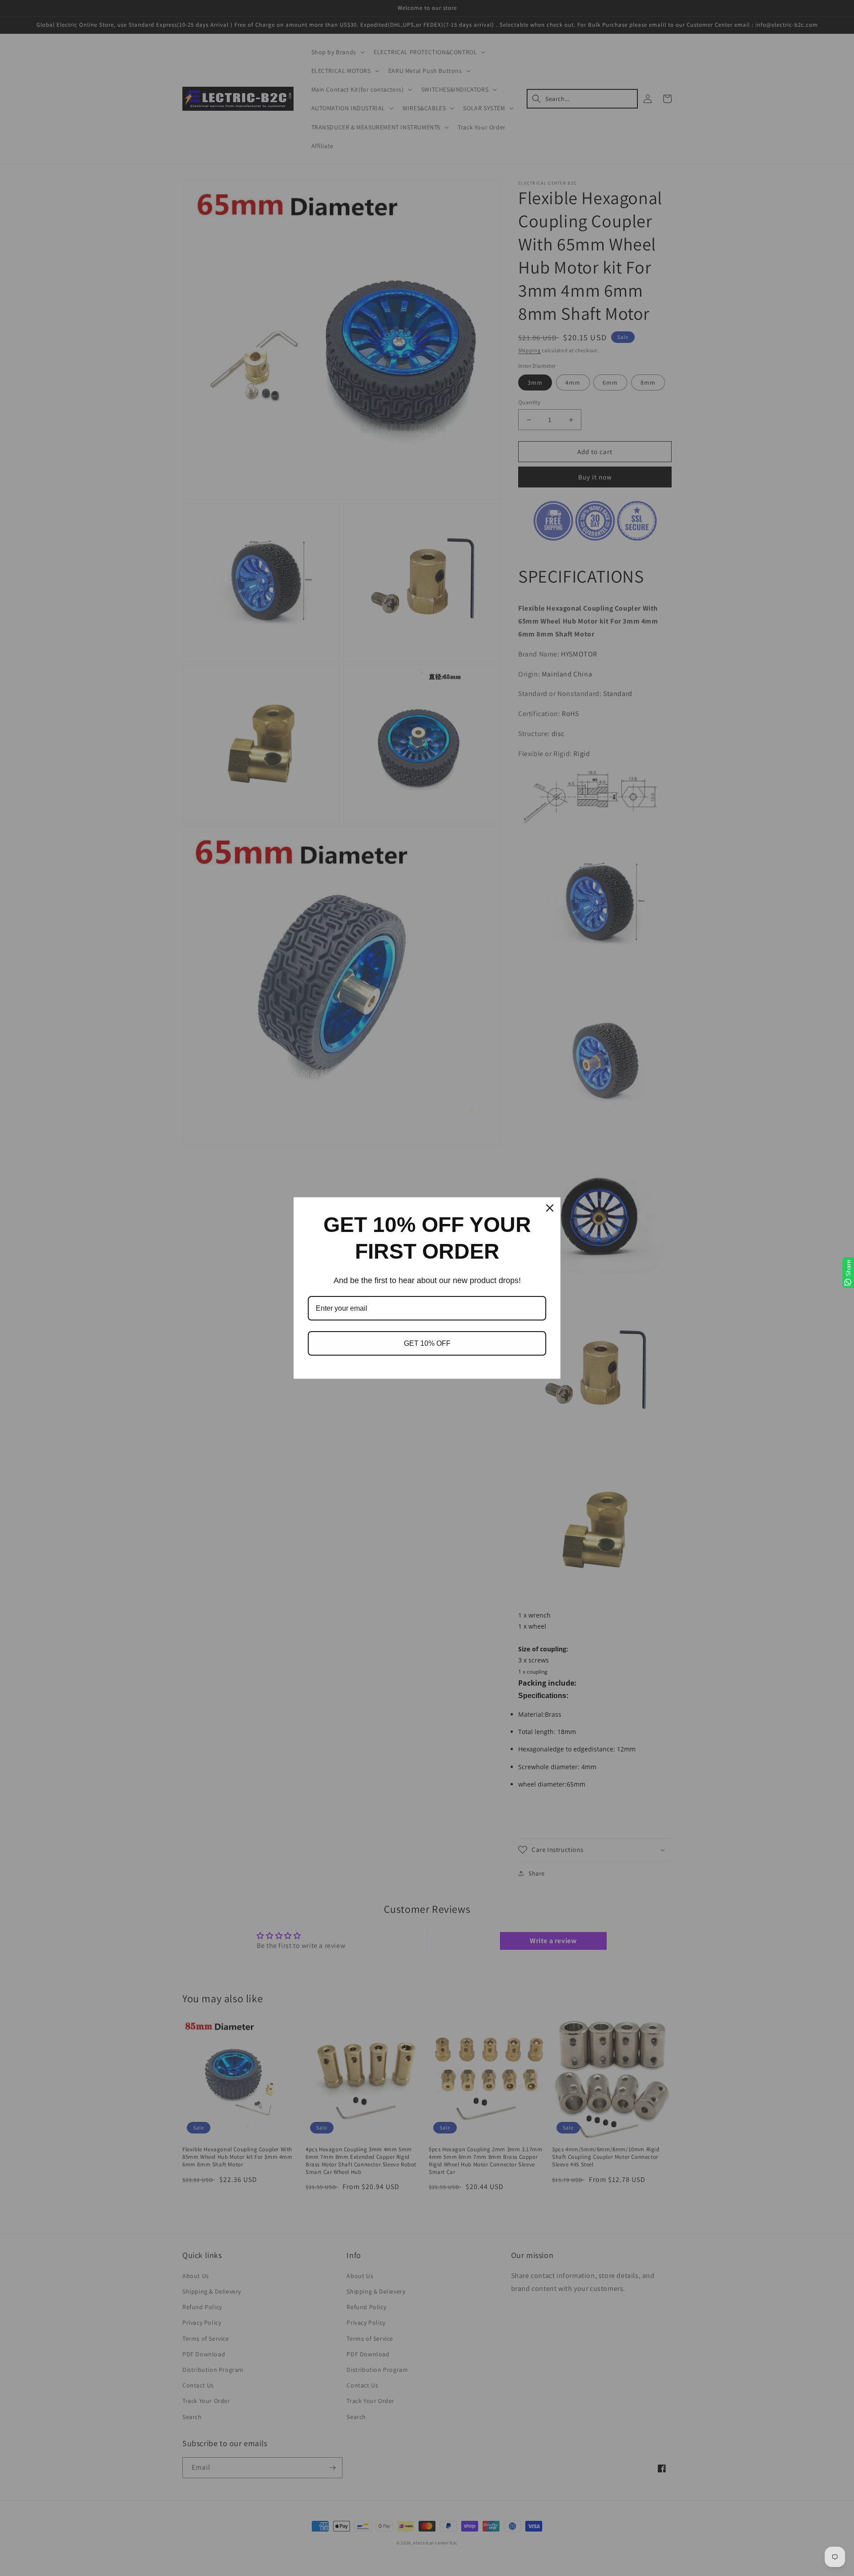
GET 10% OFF (427, 1343)
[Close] (550, 1208)
